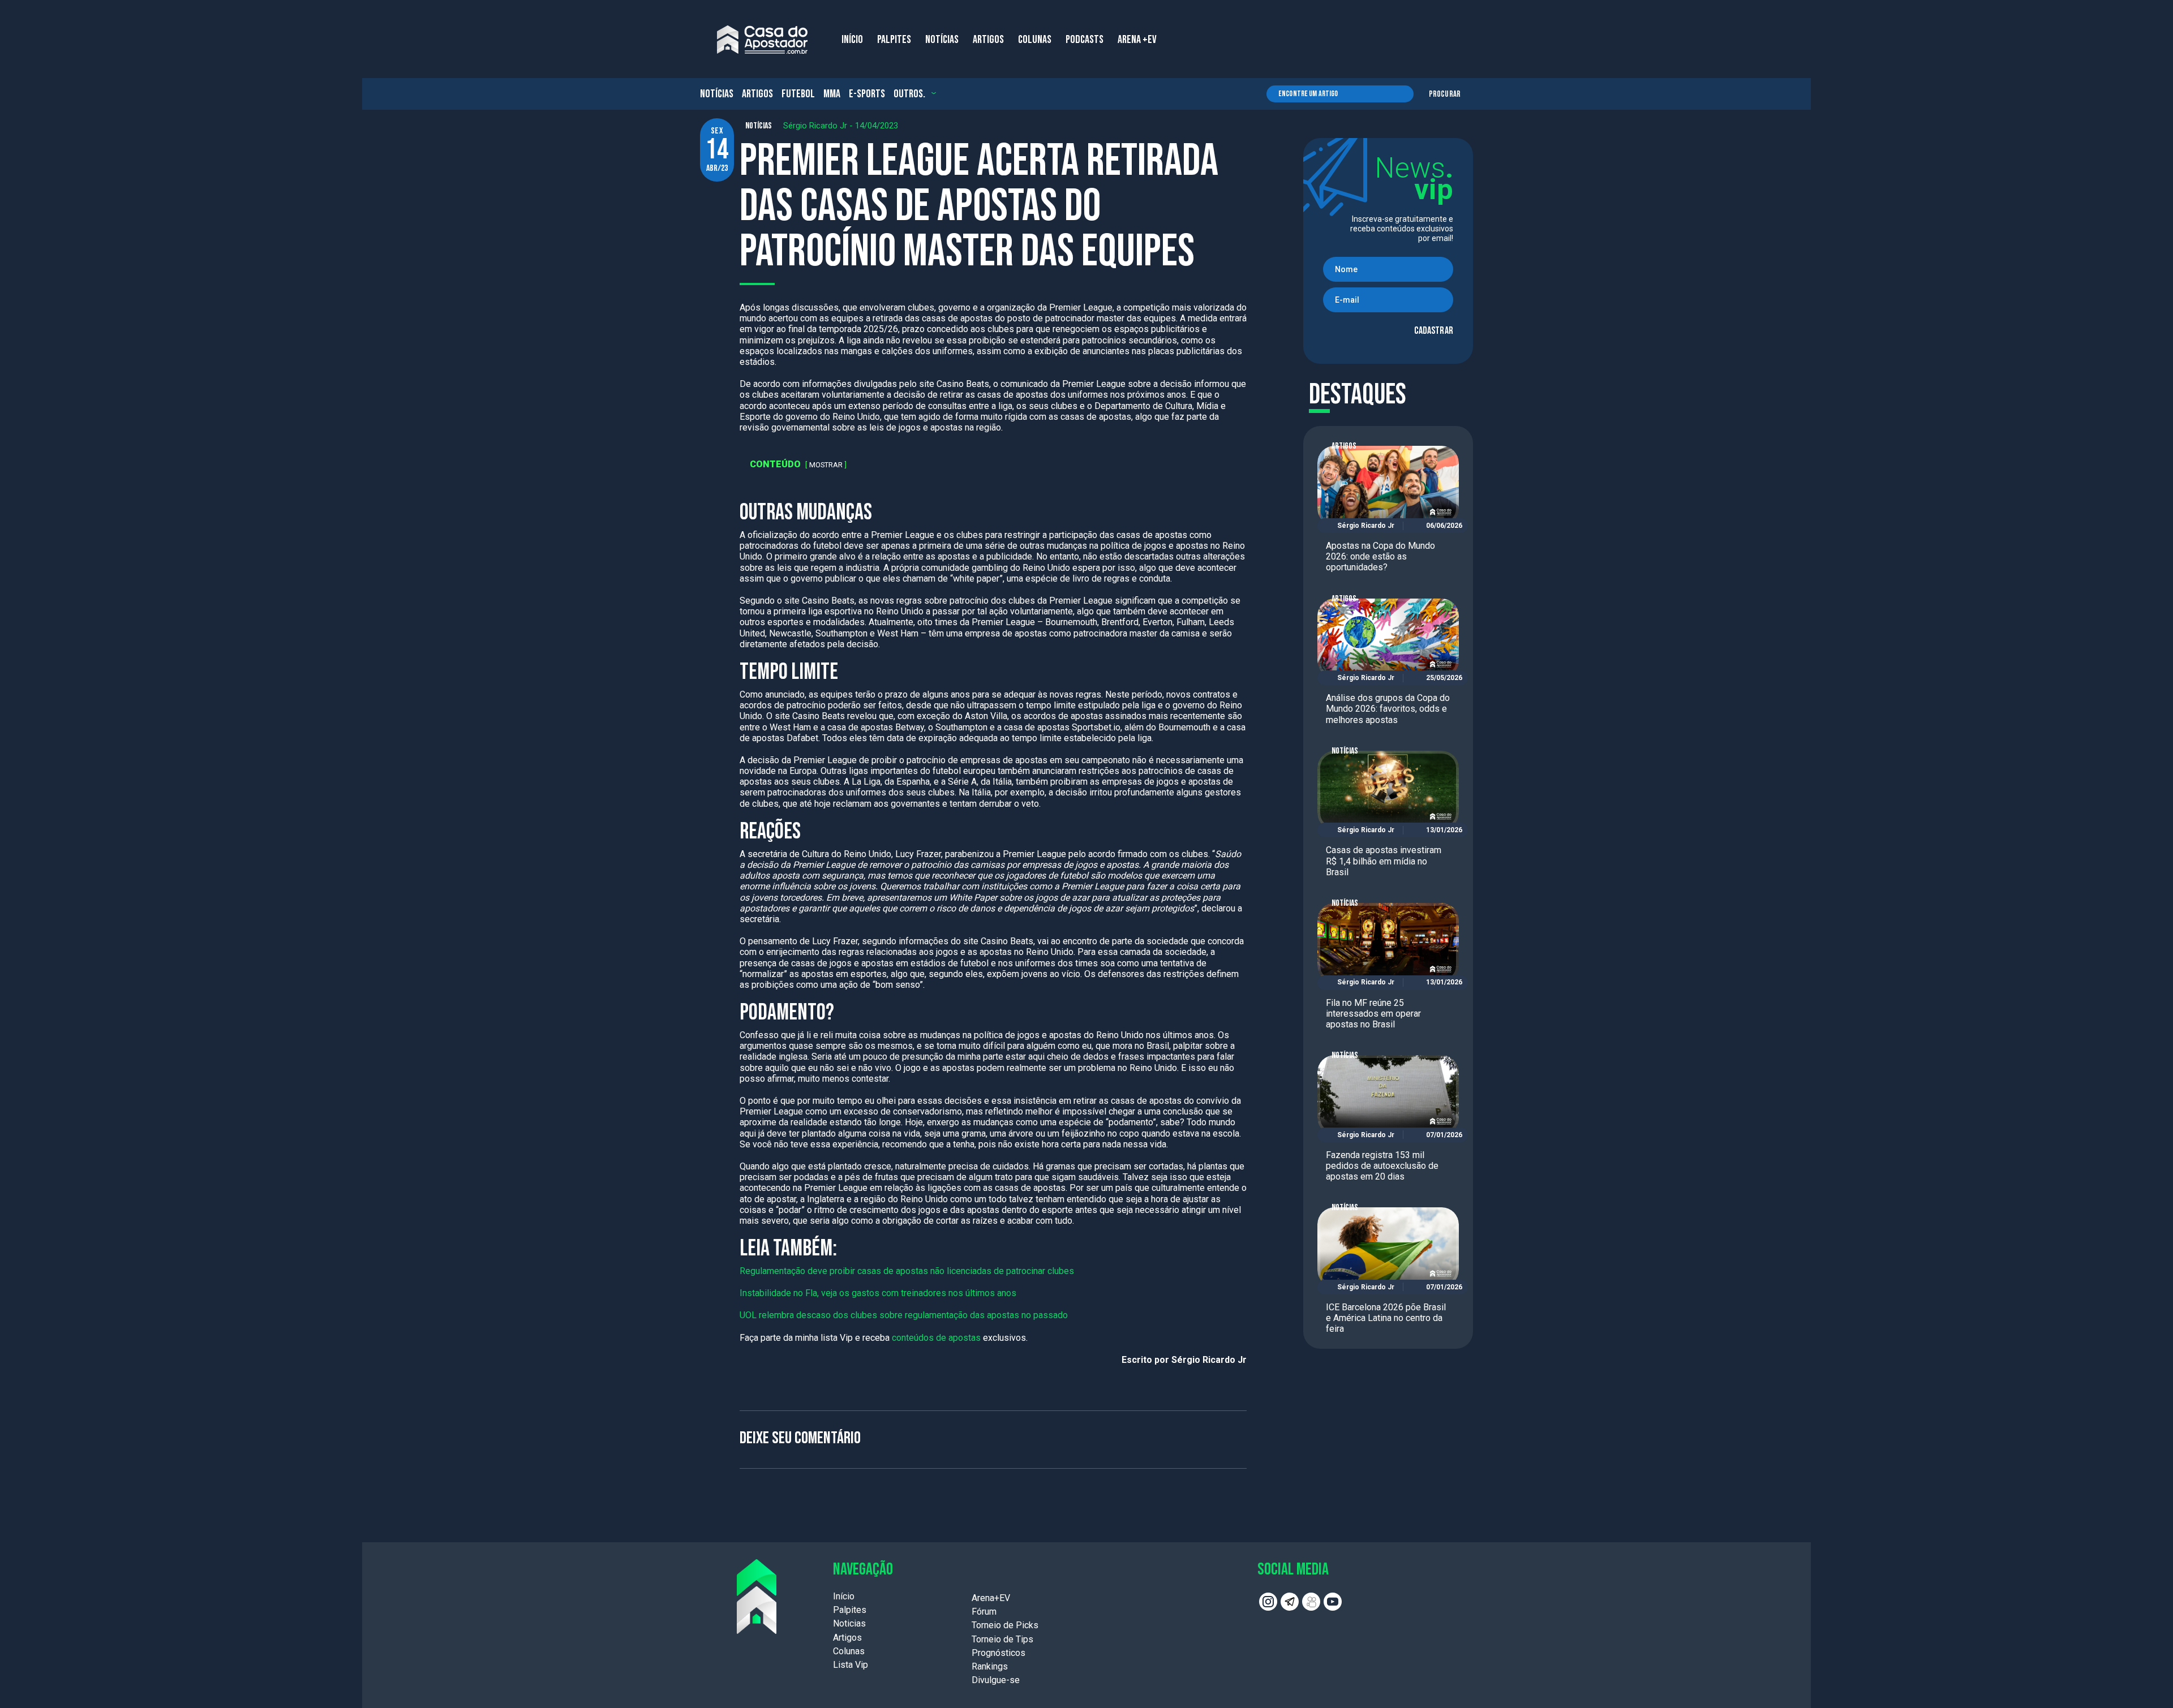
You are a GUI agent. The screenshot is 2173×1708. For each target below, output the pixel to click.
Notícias (717, 94)
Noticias (849, 1623)
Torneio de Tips (1002, 1639)
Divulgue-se (996, 1680)
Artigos (757, 94)
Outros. (909, 94)
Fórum (984, 1612)
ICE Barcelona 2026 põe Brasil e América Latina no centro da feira (1386, 1318)
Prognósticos (999, 1653)
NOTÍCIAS (942, 40)
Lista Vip (851, 1665)
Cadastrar (1434, 331)
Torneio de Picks (1005, 1625)
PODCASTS (1085, 40)
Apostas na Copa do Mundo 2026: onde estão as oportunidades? (1380, 556)
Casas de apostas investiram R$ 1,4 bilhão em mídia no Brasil (1384, 861)
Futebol (798, 94)
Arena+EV (991, 1598)
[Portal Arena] (762, 40)
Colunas (849, 1651)
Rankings (990, 1666)
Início (844, 1596)
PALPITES (894, 40)
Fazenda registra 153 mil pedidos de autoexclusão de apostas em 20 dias (1382, 1166)
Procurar (1445, 94)
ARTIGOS (988, 40)
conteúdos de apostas (937, 1338)
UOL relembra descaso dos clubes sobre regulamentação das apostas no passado (904, 1315)
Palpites (850, 1610)
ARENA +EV (1137, 40)
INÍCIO (852, 40)
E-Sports (867, 94)
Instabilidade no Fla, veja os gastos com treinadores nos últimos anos (878, 1293)
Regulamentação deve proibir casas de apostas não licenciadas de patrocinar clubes (907, 1271)
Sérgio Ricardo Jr (815, 126)
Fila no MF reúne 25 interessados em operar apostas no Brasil (1373, 1014)
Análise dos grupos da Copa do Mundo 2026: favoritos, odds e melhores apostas (1388, 709)
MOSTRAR (826, 465)
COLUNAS (1035, 40)
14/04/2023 (877, 126)
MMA (832, 94)
